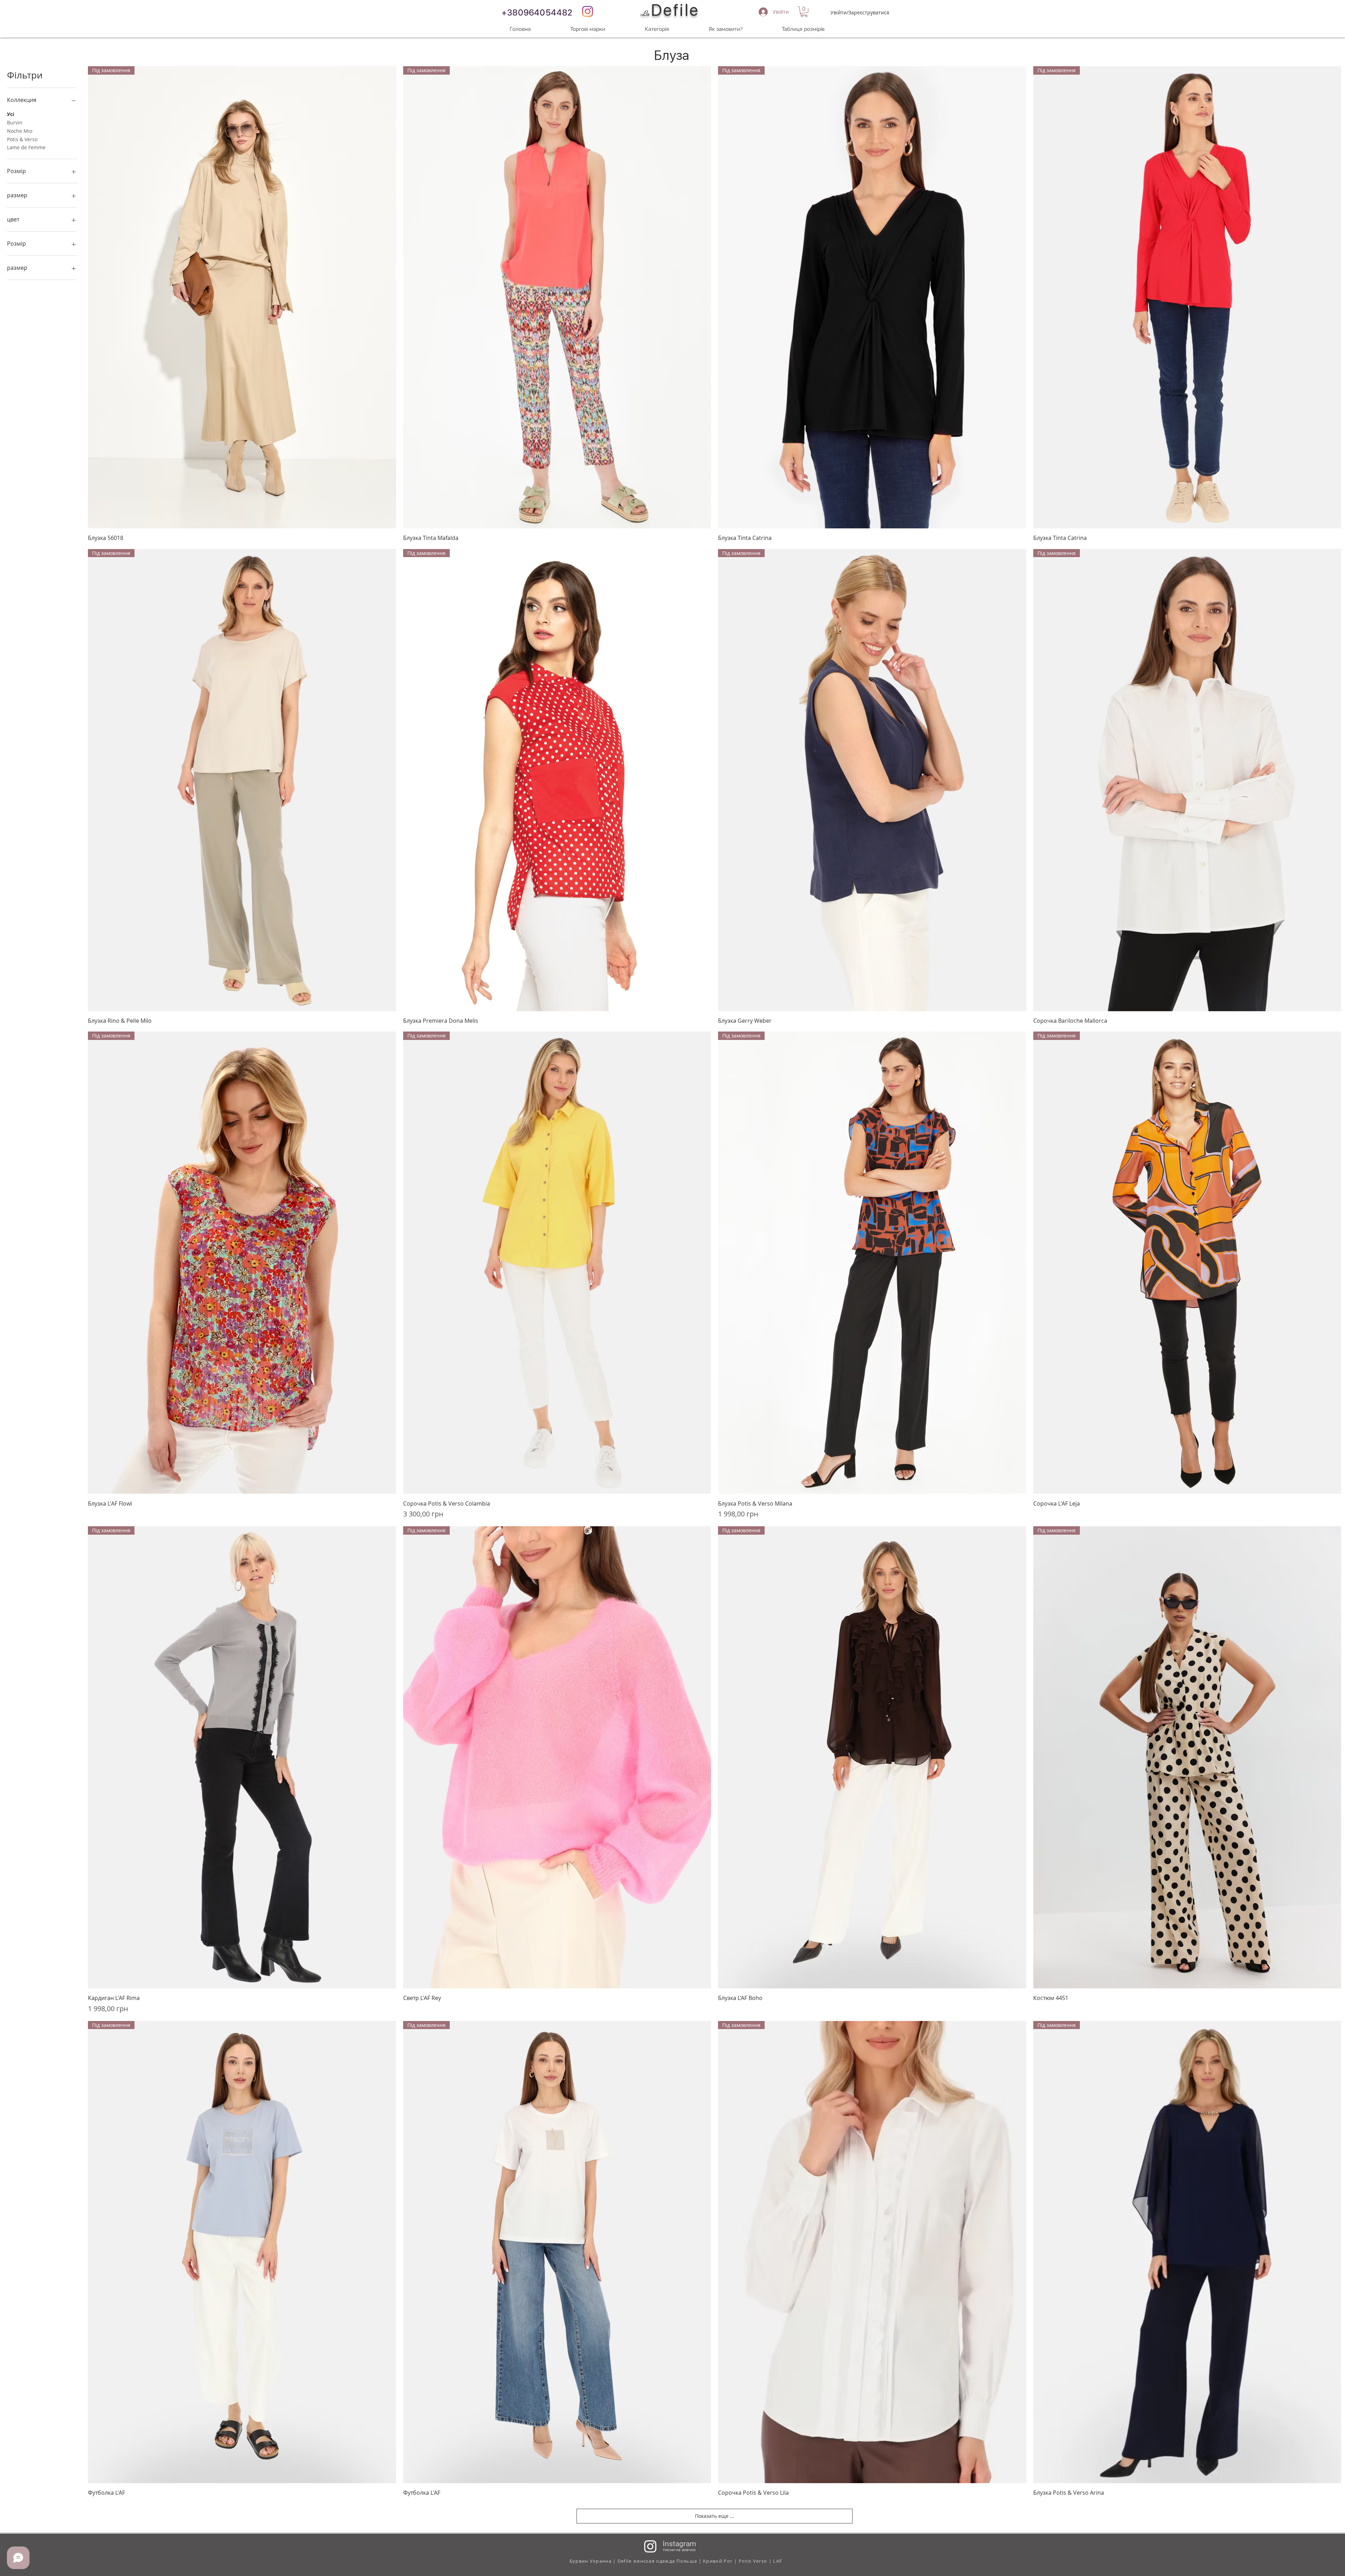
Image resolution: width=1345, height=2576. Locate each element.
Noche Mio (20, 131)
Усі (11, 114)
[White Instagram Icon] (650, 2546)
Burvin (15, 122)
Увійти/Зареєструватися (860, 12)
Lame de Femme (26, 147)
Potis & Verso (22, 139)
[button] (804, 12)
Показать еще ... (715, 2516)
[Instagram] (588, 11)
